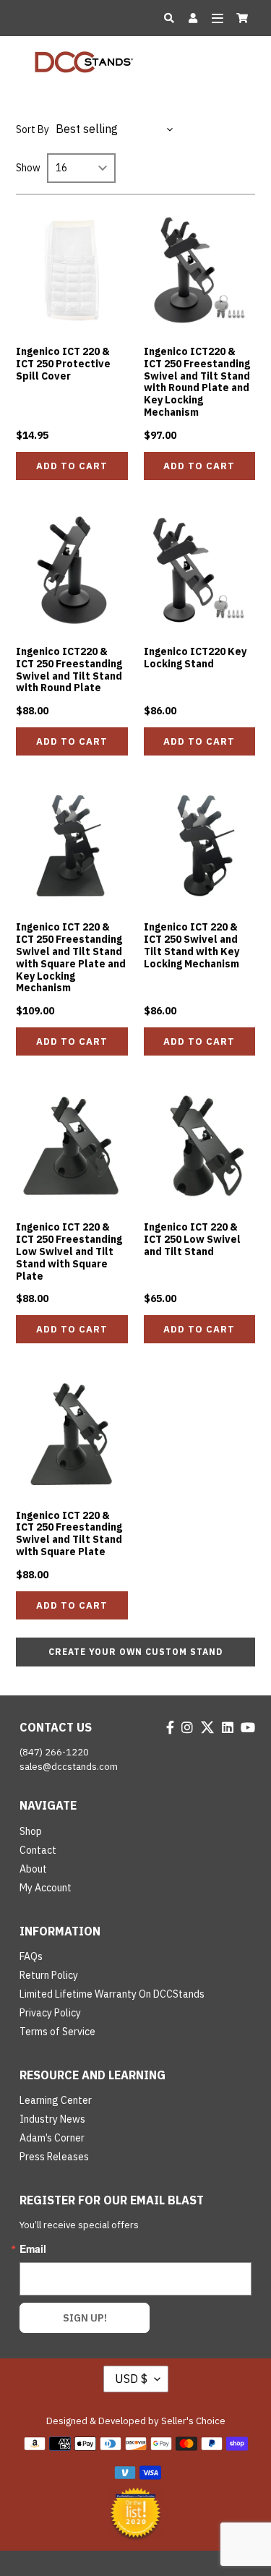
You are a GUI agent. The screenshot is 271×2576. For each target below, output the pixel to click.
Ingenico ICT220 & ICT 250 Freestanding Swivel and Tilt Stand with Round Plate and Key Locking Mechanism (197, 382)
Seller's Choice (193, 2421)
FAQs (31, 1956)
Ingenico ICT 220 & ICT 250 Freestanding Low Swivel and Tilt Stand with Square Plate (69, 1251)
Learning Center (56, 2100)
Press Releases (54, 2157)
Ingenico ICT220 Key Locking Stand (195, 658)
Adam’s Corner (52, 2138)
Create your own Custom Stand (135, 1652)
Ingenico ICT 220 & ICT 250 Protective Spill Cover (63, 364)
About (33, 1869)
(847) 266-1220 (54, 1752)
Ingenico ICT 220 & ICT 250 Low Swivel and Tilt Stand (192, 1239)
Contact (38, 1850)
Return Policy (49, 1975)
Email (33, 2248)
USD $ (131, 2379)
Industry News (52, 2119)
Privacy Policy (50, 2013)
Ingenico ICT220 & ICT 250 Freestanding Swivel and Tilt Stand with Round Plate (69, 669)
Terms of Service (57, 2032)
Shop (31, 1831)
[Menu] (217, 18)
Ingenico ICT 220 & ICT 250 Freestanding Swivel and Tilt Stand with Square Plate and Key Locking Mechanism (71, 957)
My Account (46, 1888)
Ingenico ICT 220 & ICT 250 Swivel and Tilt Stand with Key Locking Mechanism (192, 945)
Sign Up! (85, 2318)
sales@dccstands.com (69, 1767)
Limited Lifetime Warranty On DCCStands (112, 1994)
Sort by (33, 129)
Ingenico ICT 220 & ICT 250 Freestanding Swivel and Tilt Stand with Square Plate (69, 1533)
